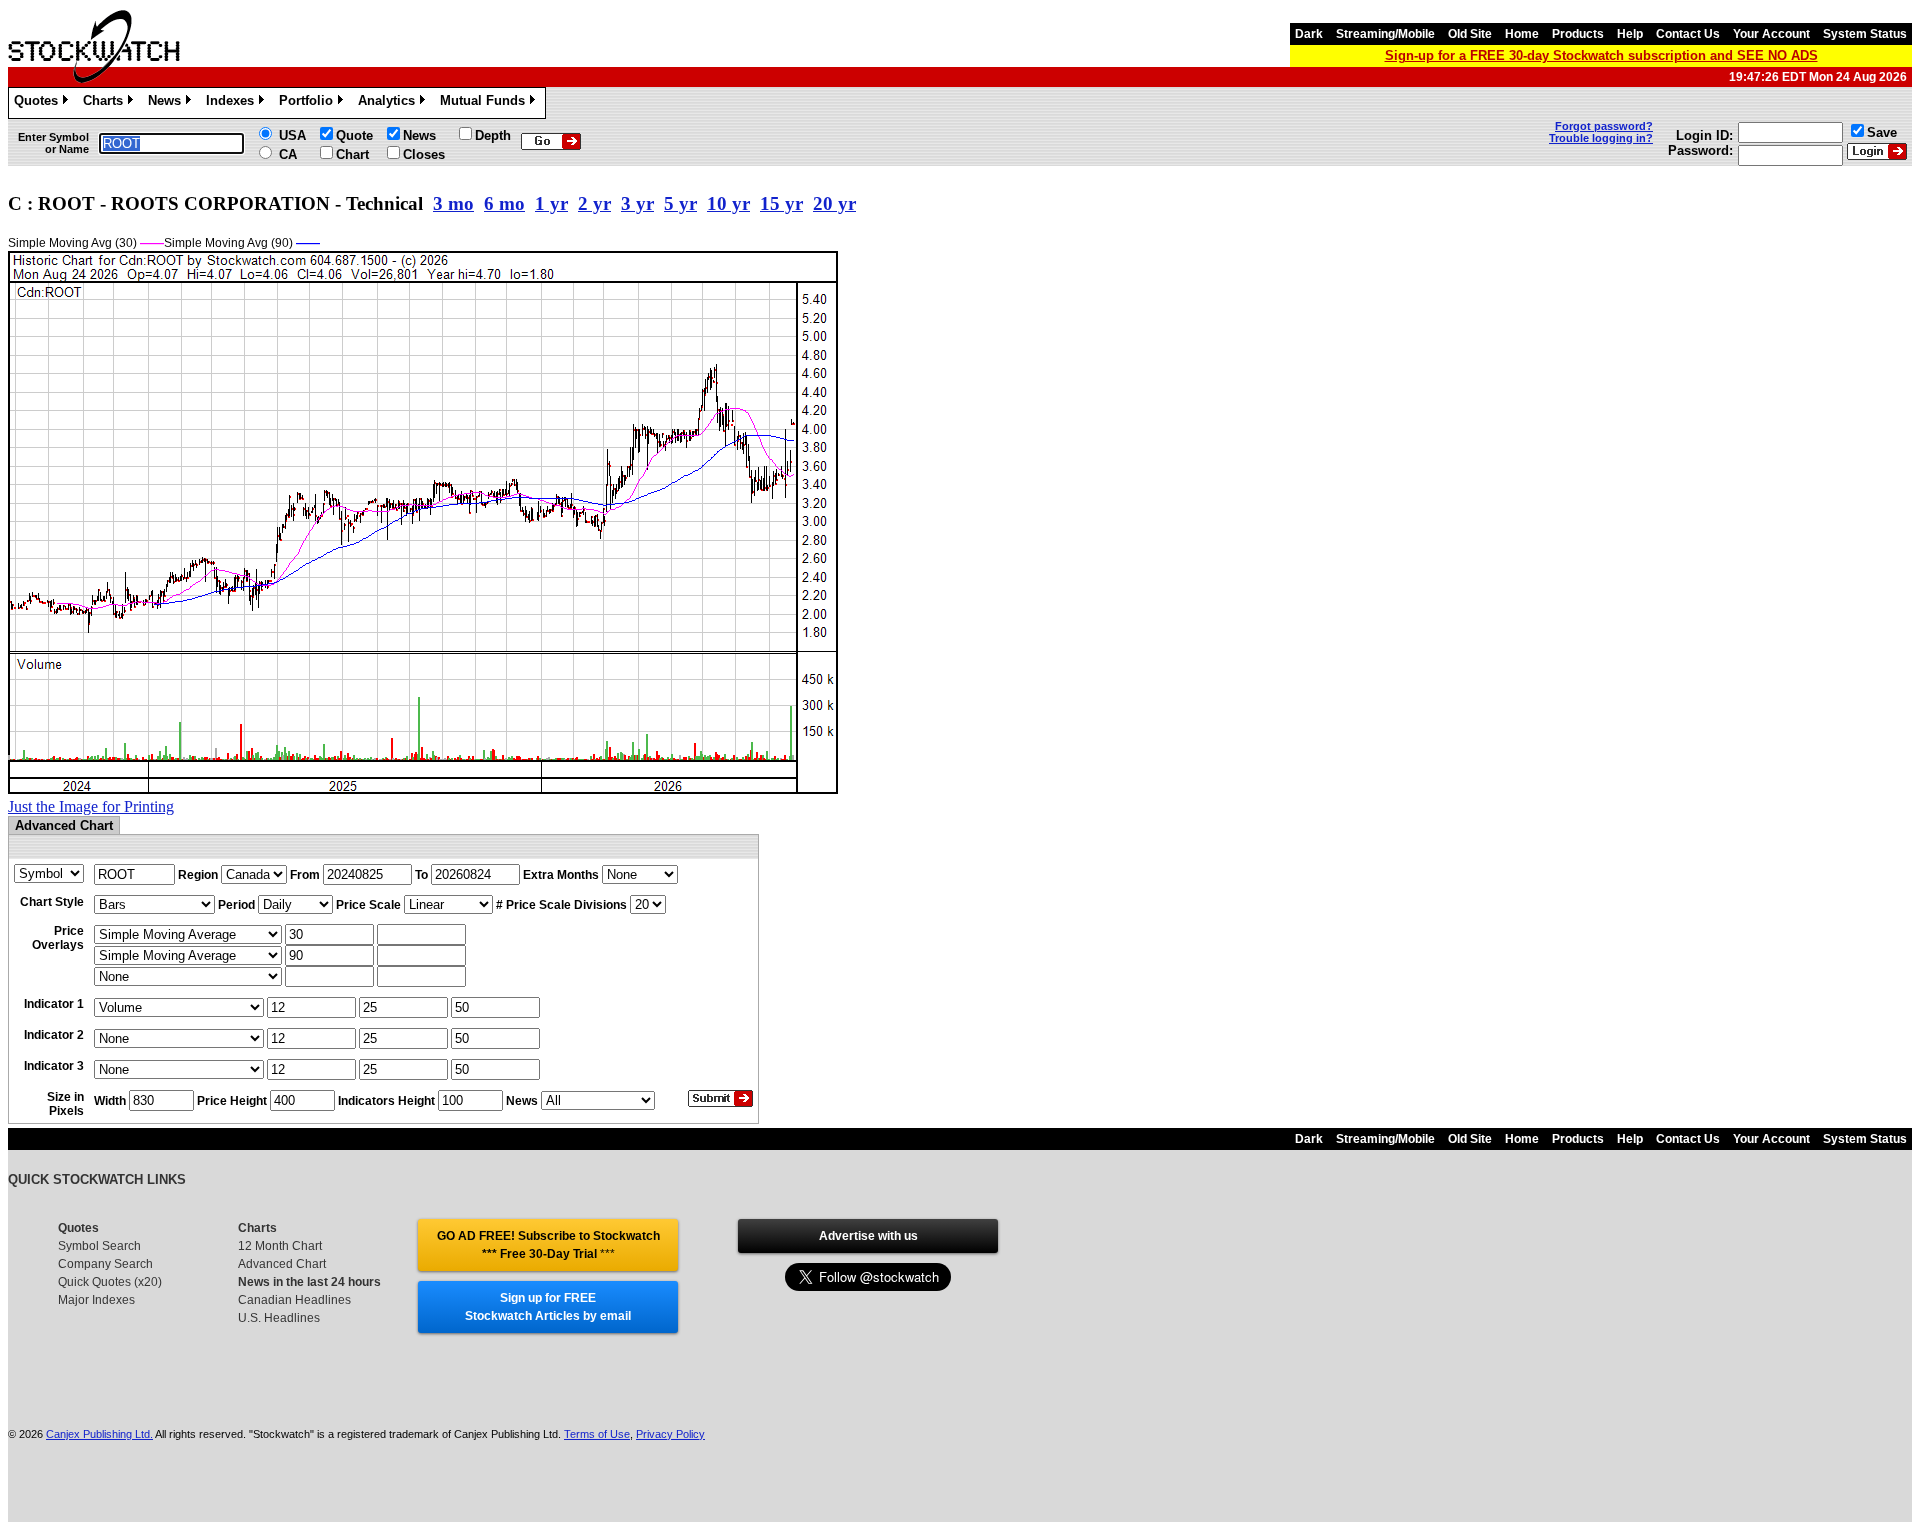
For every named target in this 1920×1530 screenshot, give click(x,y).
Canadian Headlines (294, 1300)
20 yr (834, 203)
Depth (493, 135)
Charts (106, 103)
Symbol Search (99, 1246)
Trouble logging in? (1601, 138)
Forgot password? (1604, 126)
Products (1578, 34)
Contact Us (1688, 34)
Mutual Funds (486, 103)
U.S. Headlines (279, 1318)
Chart (352, 154)
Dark (1309, 34)
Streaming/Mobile (1385, 34)
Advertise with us (868, 1236)
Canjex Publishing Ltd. (99, 1434)
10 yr (728, 203)
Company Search (105, 1264)
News (168, 103)
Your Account (1771, 34)
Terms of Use (597, 1434)
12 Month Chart (280, 1246)
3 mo (453, 203)
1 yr (551, 203)
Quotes (39, 103)
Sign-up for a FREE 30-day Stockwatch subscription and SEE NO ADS (1601, 55)
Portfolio (309, 103)
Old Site (1470, 34)
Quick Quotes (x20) (110, 1282)
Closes (424, 154)
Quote (354, 135)
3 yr (637, 203)
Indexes (233, 103)
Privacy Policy (670, 1434)
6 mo (504, 203)
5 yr (680, 203)
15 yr (781, 203)
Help (1630, 34)
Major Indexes (96, 1300)
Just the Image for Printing (91, 806)
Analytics (390, 103)
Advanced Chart (282, 1264)
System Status (1865, 34)
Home (1522, 34)
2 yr (594, 203)
